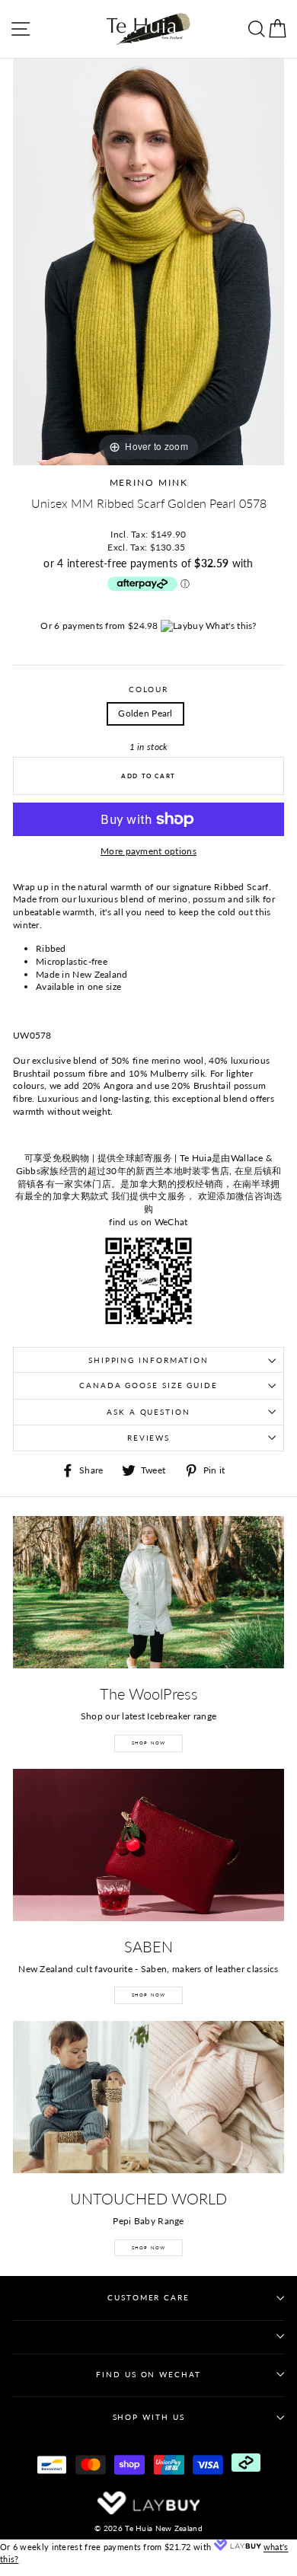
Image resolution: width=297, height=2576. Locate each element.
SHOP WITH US (149, 2417)
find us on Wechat (148, 2375)
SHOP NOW (149, 1743)
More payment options (148, 851)
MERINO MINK (149, 482)
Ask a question (148, 1412)
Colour (148, 689)
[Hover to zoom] (148, 261)
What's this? (231, 626)
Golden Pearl (145, 713)
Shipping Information (148, 1360)
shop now (149, 2247)
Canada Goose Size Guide (148, 1385)
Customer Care (148, 2298)
